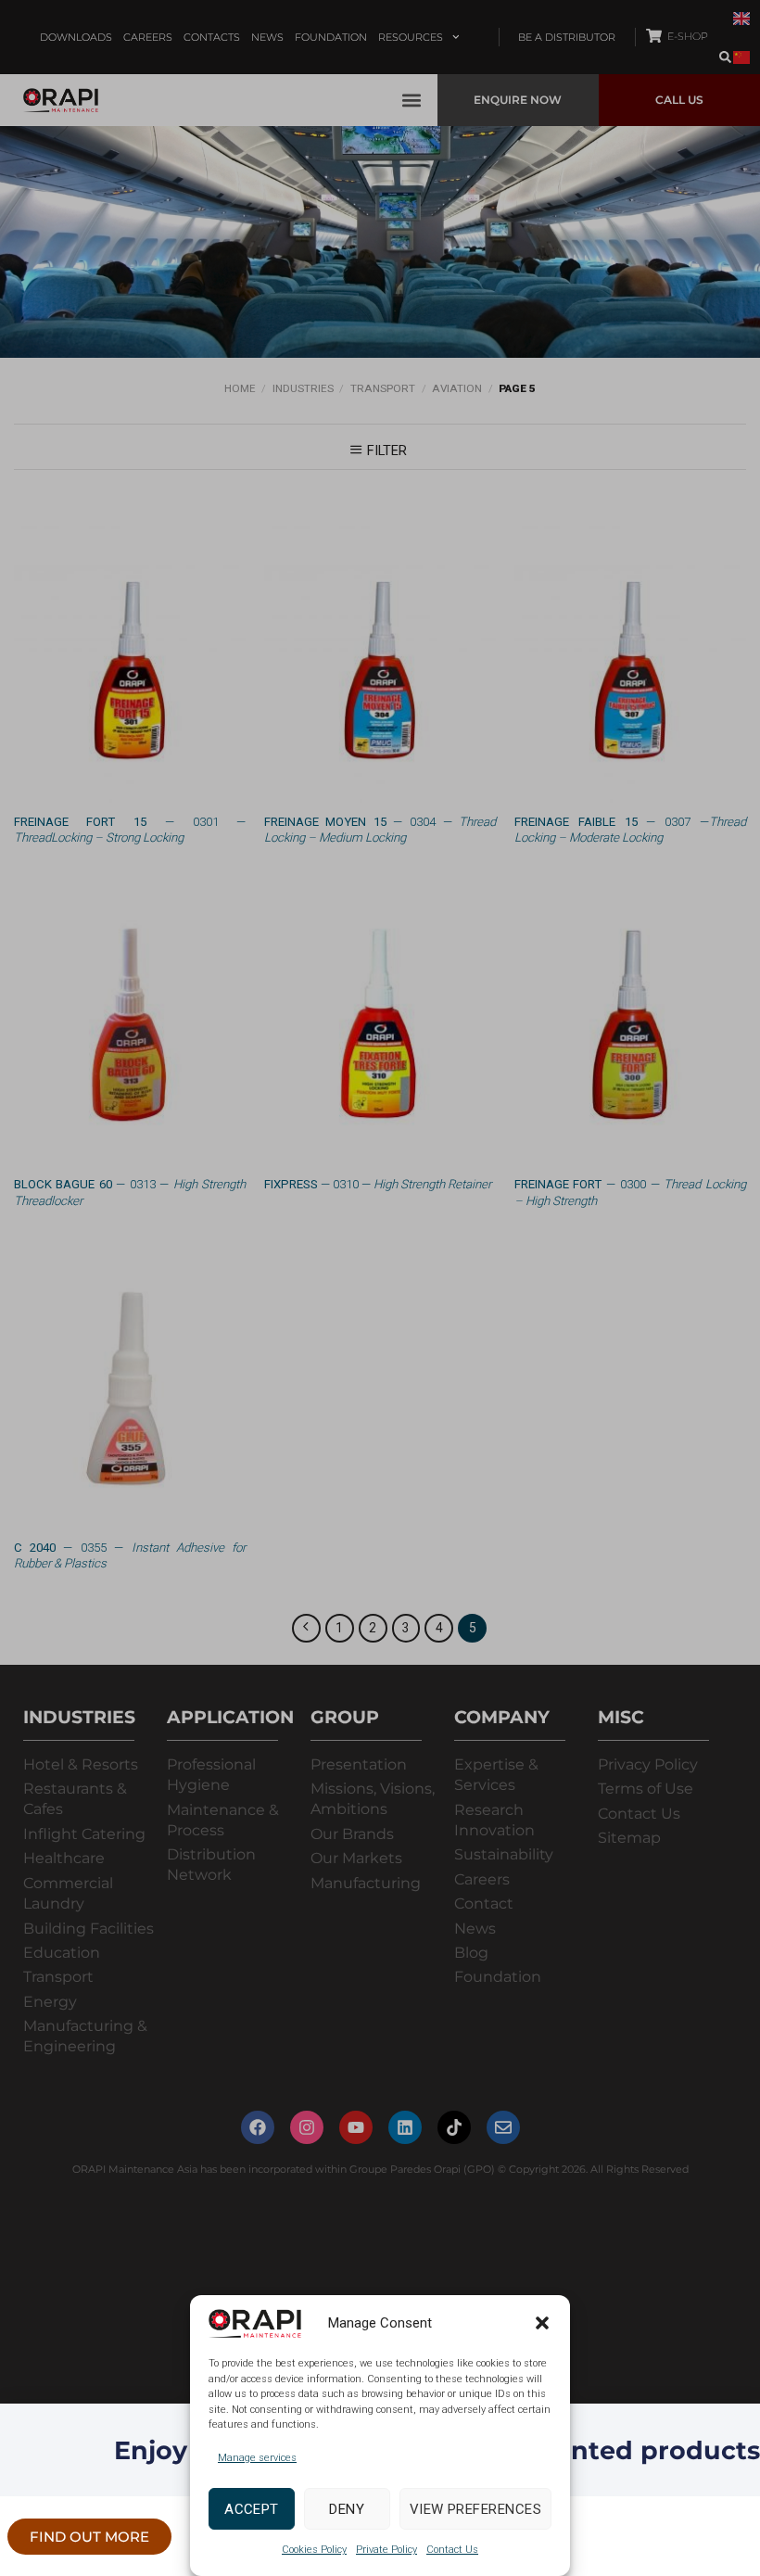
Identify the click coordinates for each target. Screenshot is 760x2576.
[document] (380, 1288)
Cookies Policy (314, 2550)
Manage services (257, 2458)
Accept (252, 2509)
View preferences (475, 2509)
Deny (347, 2509)
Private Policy (386, 2550)
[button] (542, 2323)
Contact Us (452, 2550)
